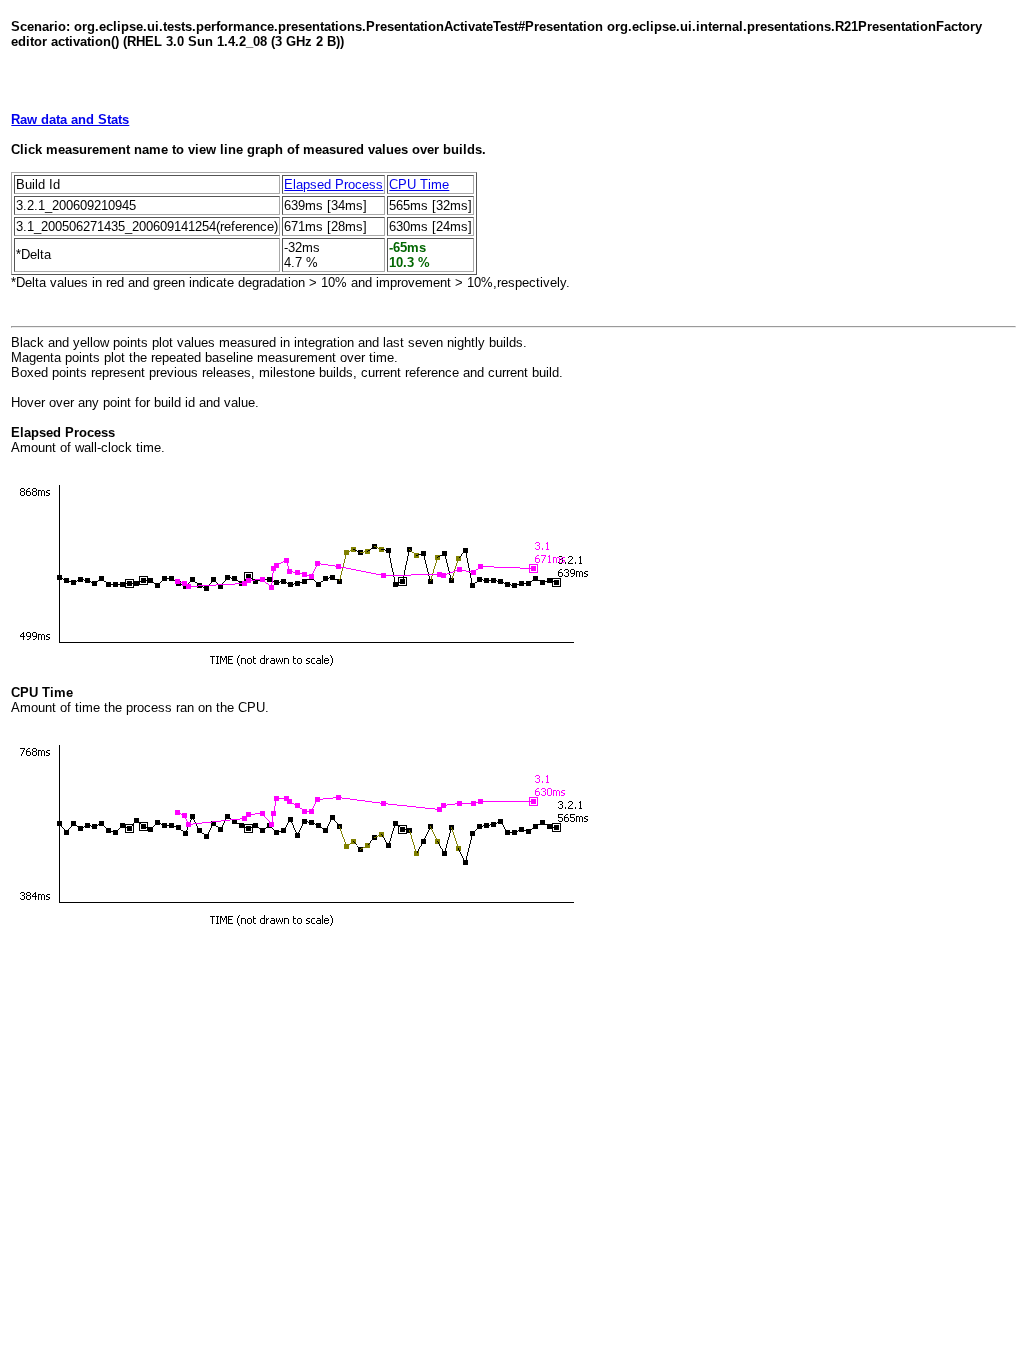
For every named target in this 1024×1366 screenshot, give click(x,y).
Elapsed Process (333, 184)
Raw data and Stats (70, 119)
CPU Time (419, 184)
